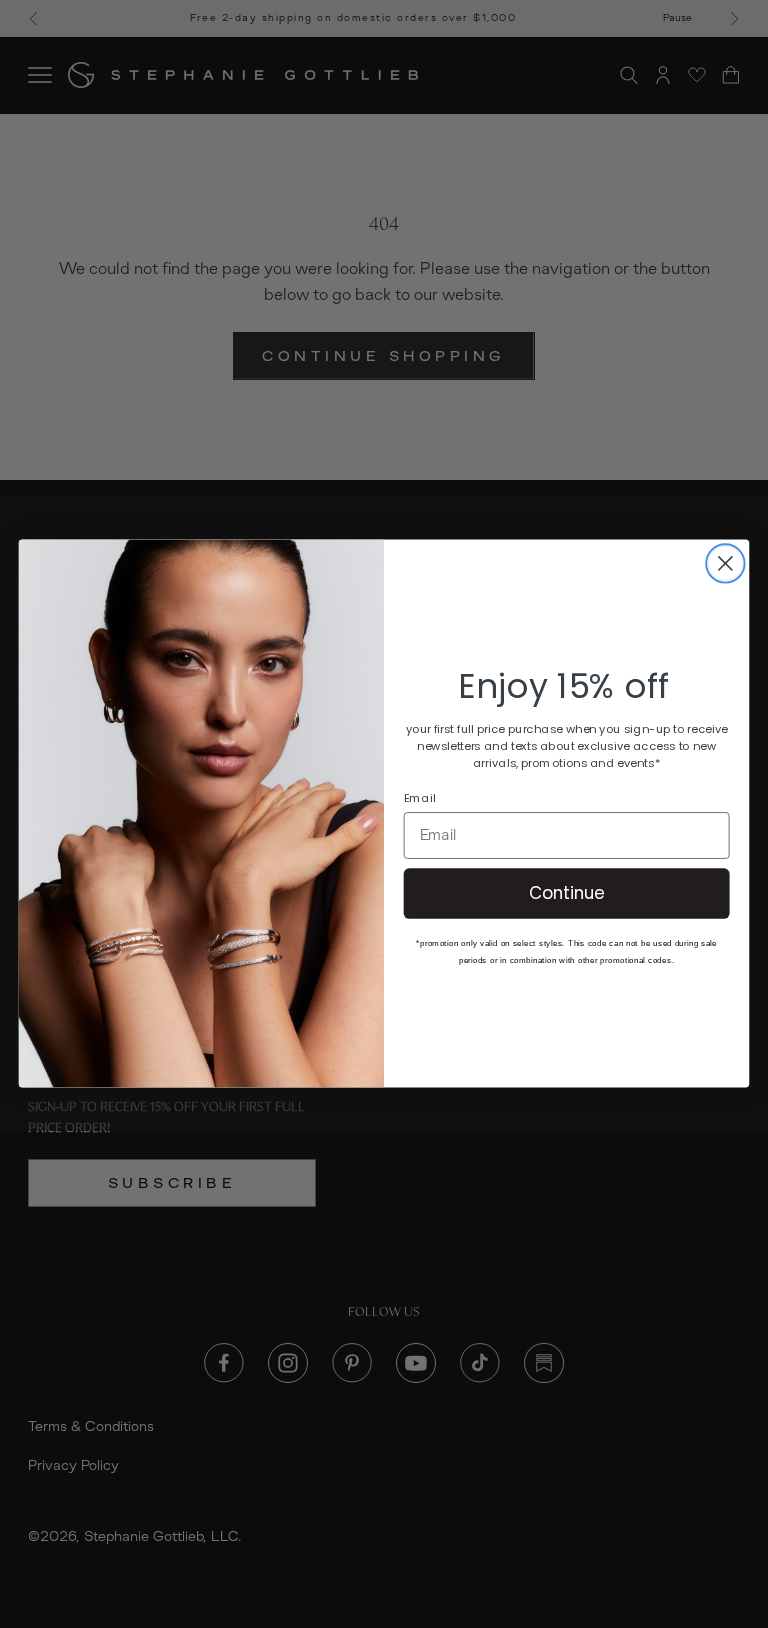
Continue (567, 893)
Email (420, 798)
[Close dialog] (725, 563)
